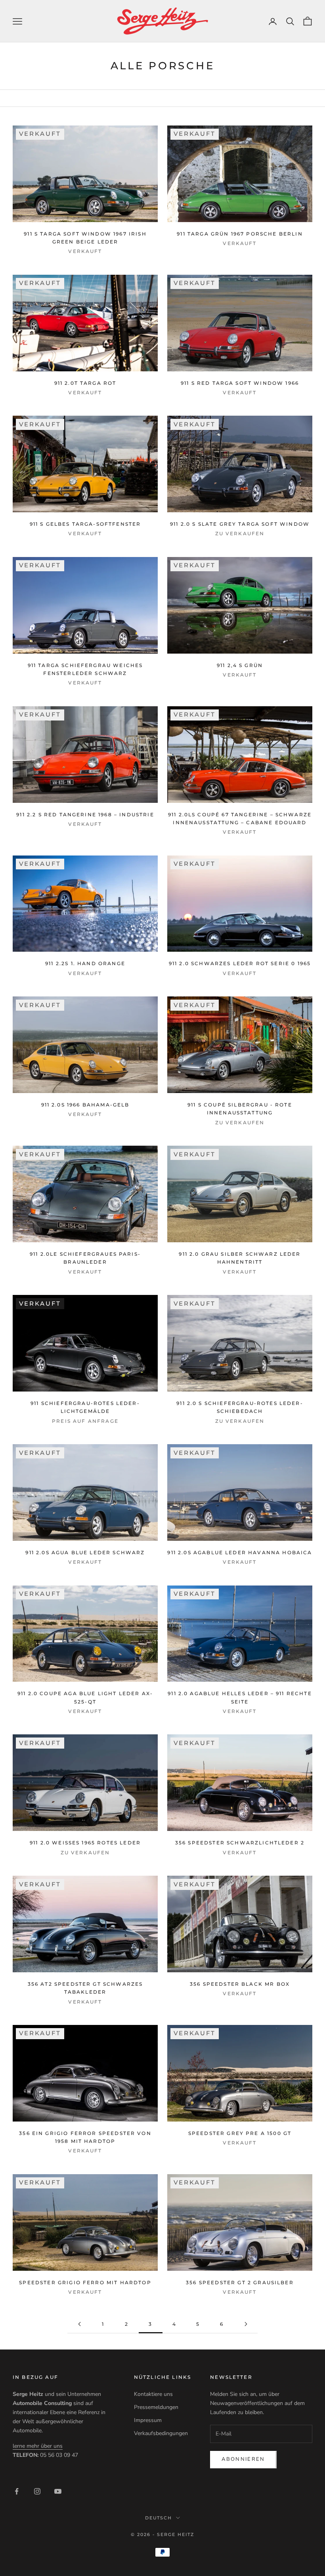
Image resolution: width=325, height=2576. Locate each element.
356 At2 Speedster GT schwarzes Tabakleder (85, 1988)
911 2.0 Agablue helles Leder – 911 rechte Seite (240, 1697)
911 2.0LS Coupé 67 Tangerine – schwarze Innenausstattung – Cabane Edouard (240, 818)
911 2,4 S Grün (240, 665)
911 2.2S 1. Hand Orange (85, 963)
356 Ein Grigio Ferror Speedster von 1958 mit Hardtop (85, 2137)
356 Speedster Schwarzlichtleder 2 (240, 1843)
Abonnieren (243, 2459)
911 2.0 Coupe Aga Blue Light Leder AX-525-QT (85, 1697)
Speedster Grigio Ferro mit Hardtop (85, 2282)
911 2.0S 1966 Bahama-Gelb (85, 1105)
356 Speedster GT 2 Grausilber (240, 2282)
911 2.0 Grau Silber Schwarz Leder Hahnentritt (240, 1258)
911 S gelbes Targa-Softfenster (85, 524)
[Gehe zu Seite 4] (246, 2324)
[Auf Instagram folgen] (37, 2491)
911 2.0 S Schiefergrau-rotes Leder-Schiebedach (240, 1407)
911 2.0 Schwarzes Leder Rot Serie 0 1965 (240, 963)
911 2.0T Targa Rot (85, 383)
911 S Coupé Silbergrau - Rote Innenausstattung (240, 1109)
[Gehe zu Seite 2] (79, 2324)
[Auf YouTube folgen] (58, 2491)
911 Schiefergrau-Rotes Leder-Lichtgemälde (85, 1407)
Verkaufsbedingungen (161, 2433)
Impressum (148, 2420)
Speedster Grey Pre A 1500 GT (240, 2133)
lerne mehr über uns (38, 2446)
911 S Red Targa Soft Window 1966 (240, 383)
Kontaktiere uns (153, 2394)
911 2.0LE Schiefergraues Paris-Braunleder (85, 1258)
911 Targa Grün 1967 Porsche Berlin (240, 234)
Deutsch (159, 2518)
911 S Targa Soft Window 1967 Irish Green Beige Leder (85, 238)
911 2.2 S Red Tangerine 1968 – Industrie (85, 815)
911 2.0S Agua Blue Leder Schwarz (85, 1552)
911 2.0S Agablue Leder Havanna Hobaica (240, 1552)
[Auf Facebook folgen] (17, 2491)
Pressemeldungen (156, 2407)
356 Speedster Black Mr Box (240, 1984)
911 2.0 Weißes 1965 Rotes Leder (85, 1843)
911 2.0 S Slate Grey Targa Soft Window (240, 524)
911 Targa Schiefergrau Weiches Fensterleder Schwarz (85, 669)
